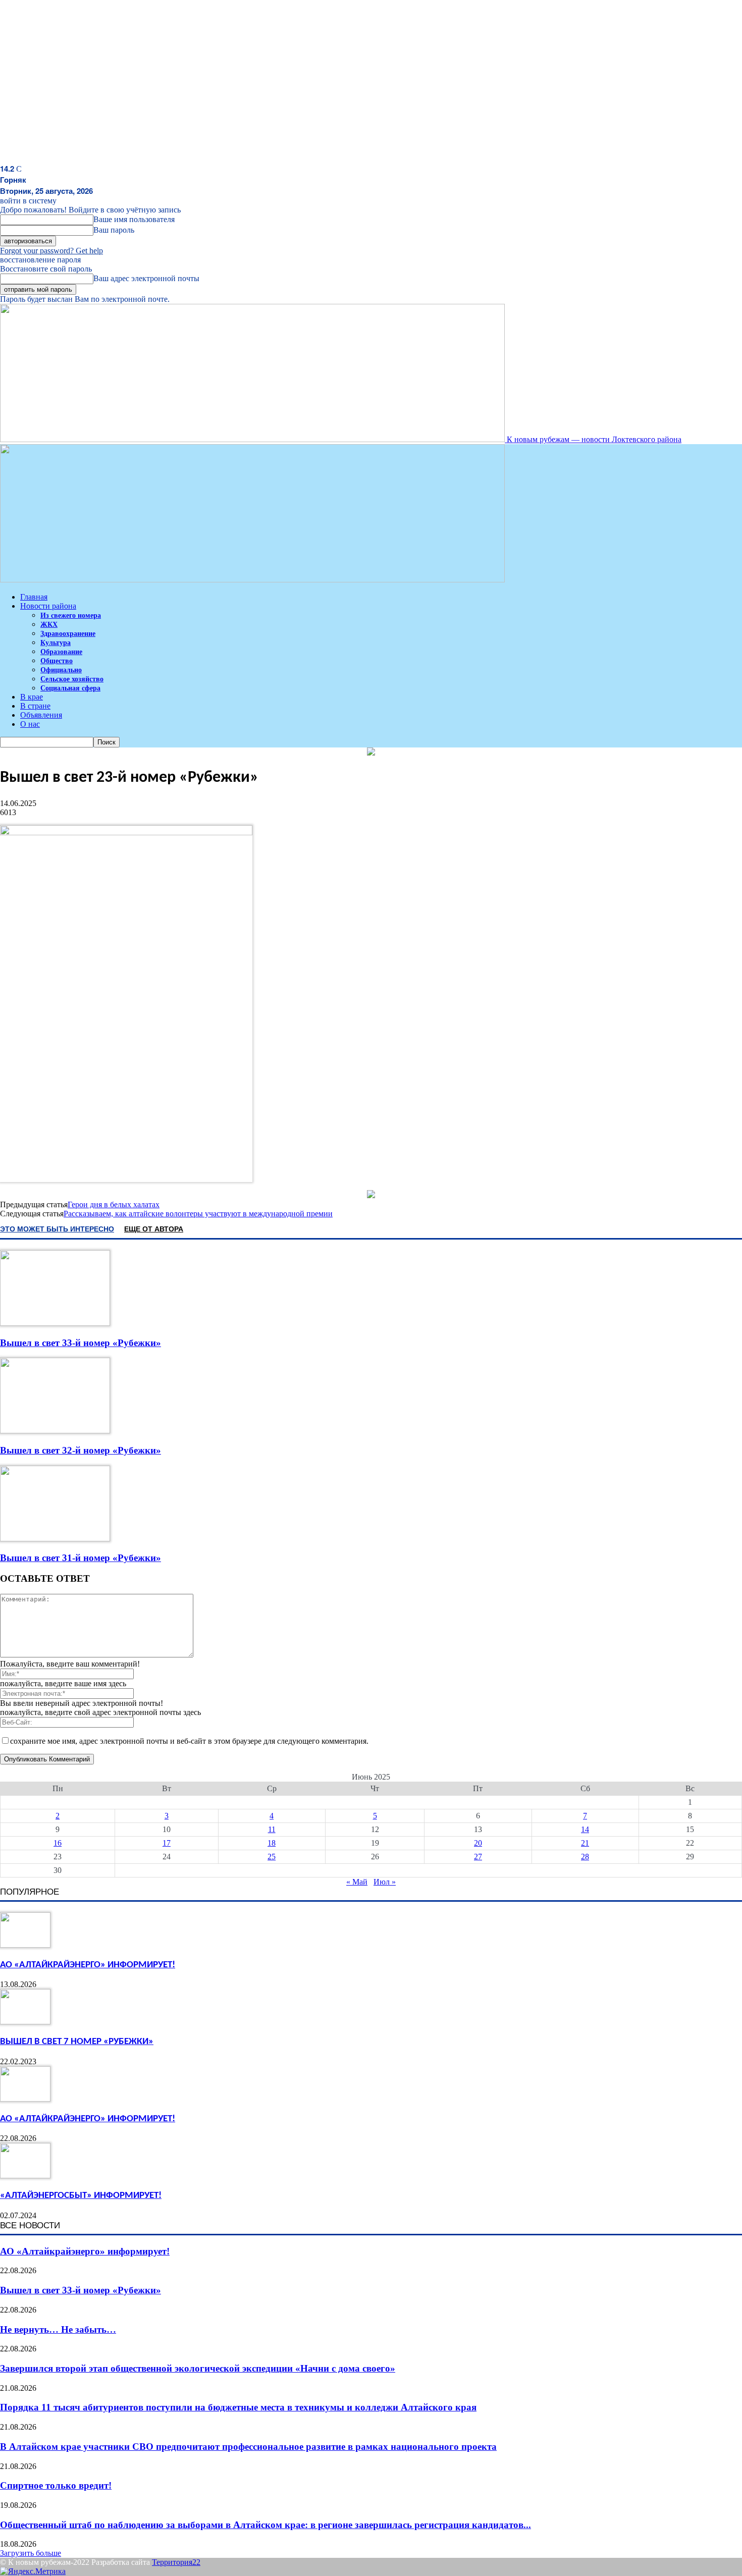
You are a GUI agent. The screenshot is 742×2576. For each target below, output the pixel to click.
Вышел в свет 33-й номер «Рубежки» (81, 1343)
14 (585, 1829)
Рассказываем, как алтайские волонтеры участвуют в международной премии (198, 1214)
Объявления (41, 715)
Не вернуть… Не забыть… (58, 2329)
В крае (32, 697)
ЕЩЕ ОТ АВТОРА (154, 1228)
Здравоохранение (68, 634)
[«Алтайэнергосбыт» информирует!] (25, 2176)
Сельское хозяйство (72, 679)
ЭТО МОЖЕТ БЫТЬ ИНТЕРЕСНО (57, 1228)
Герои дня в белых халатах (114, 1204)
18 (272, 1843)
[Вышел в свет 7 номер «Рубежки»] (25, 2022)
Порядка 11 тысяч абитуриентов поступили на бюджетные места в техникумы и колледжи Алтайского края (238, 2407)
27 (478, 1857)
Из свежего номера (71, 615)
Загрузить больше (31, 2553)
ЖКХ (49, 625)
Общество (57, 661)
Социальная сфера (70, 688)
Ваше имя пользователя (134, 219)
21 (585, 1843)
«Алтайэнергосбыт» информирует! (81, 2196)
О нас (30, 724)
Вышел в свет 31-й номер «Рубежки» (81, 1558)
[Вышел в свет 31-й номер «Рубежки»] (55, 1539)
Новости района (48, 606)
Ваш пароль (114, 230)
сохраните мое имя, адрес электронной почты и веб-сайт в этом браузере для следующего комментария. (189, 1741)
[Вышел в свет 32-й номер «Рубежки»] (55, 1431)
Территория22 (176, 2562)
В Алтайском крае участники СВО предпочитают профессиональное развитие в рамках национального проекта (248, 2447)
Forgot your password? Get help (51, 251)
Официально (61, 670)
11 (272, 1829)
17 (167, 1843)
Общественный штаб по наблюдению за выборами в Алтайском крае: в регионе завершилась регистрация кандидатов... (266, 2525)
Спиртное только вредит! (56, 2485)
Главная (34, 597)
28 (585, 1857)
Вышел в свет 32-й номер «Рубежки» (81, 1450)
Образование (61, 652)
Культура (56, 643)
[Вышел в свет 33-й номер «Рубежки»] (55, 1323)
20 (478, 1843)
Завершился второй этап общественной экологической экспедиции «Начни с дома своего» (198, 2368)
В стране (35, 706)
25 (272, 1857)
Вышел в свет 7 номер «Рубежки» (77, 2042)
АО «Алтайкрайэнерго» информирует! (88, 1965)
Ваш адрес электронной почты (146, 278)
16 (58, 1843)
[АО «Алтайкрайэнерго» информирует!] (25, 1945)
